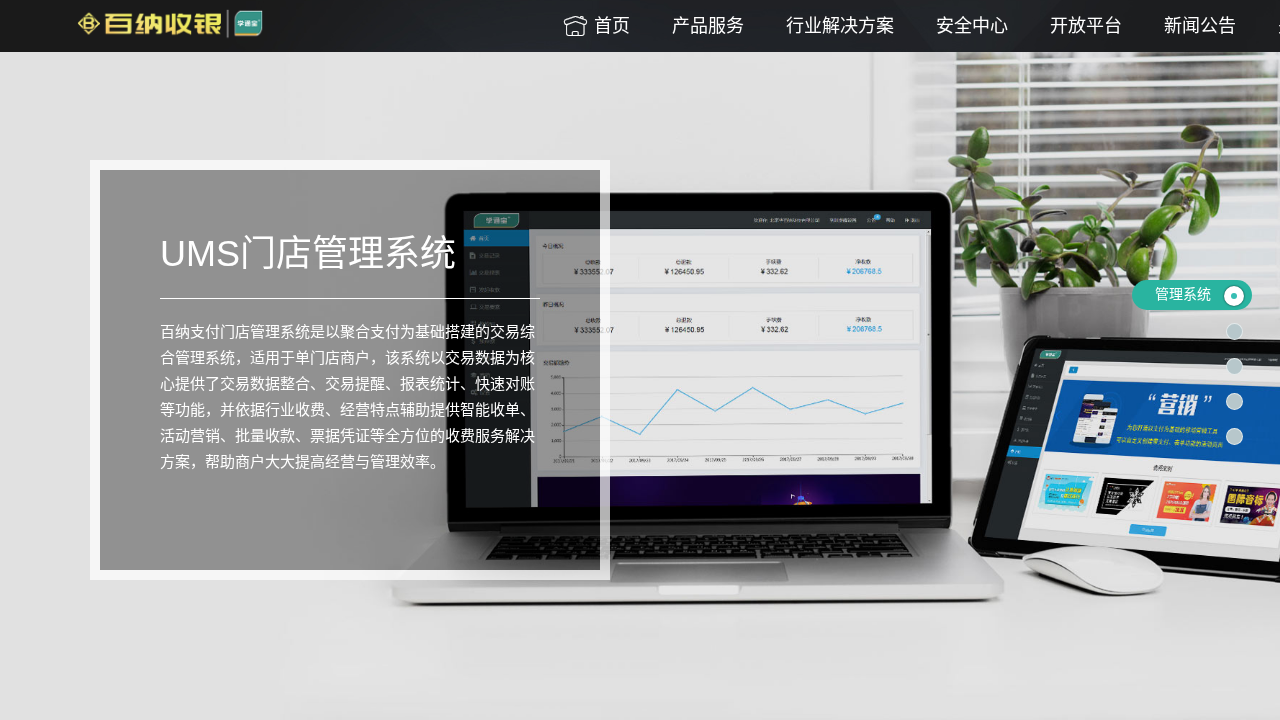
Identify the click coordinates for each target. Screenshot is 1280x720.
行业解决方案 (840, 26)
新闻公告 (1200, 26)
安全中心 (972, 26)
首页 (596, 26)
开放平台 (1086, 26)
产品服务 (708, 26)
